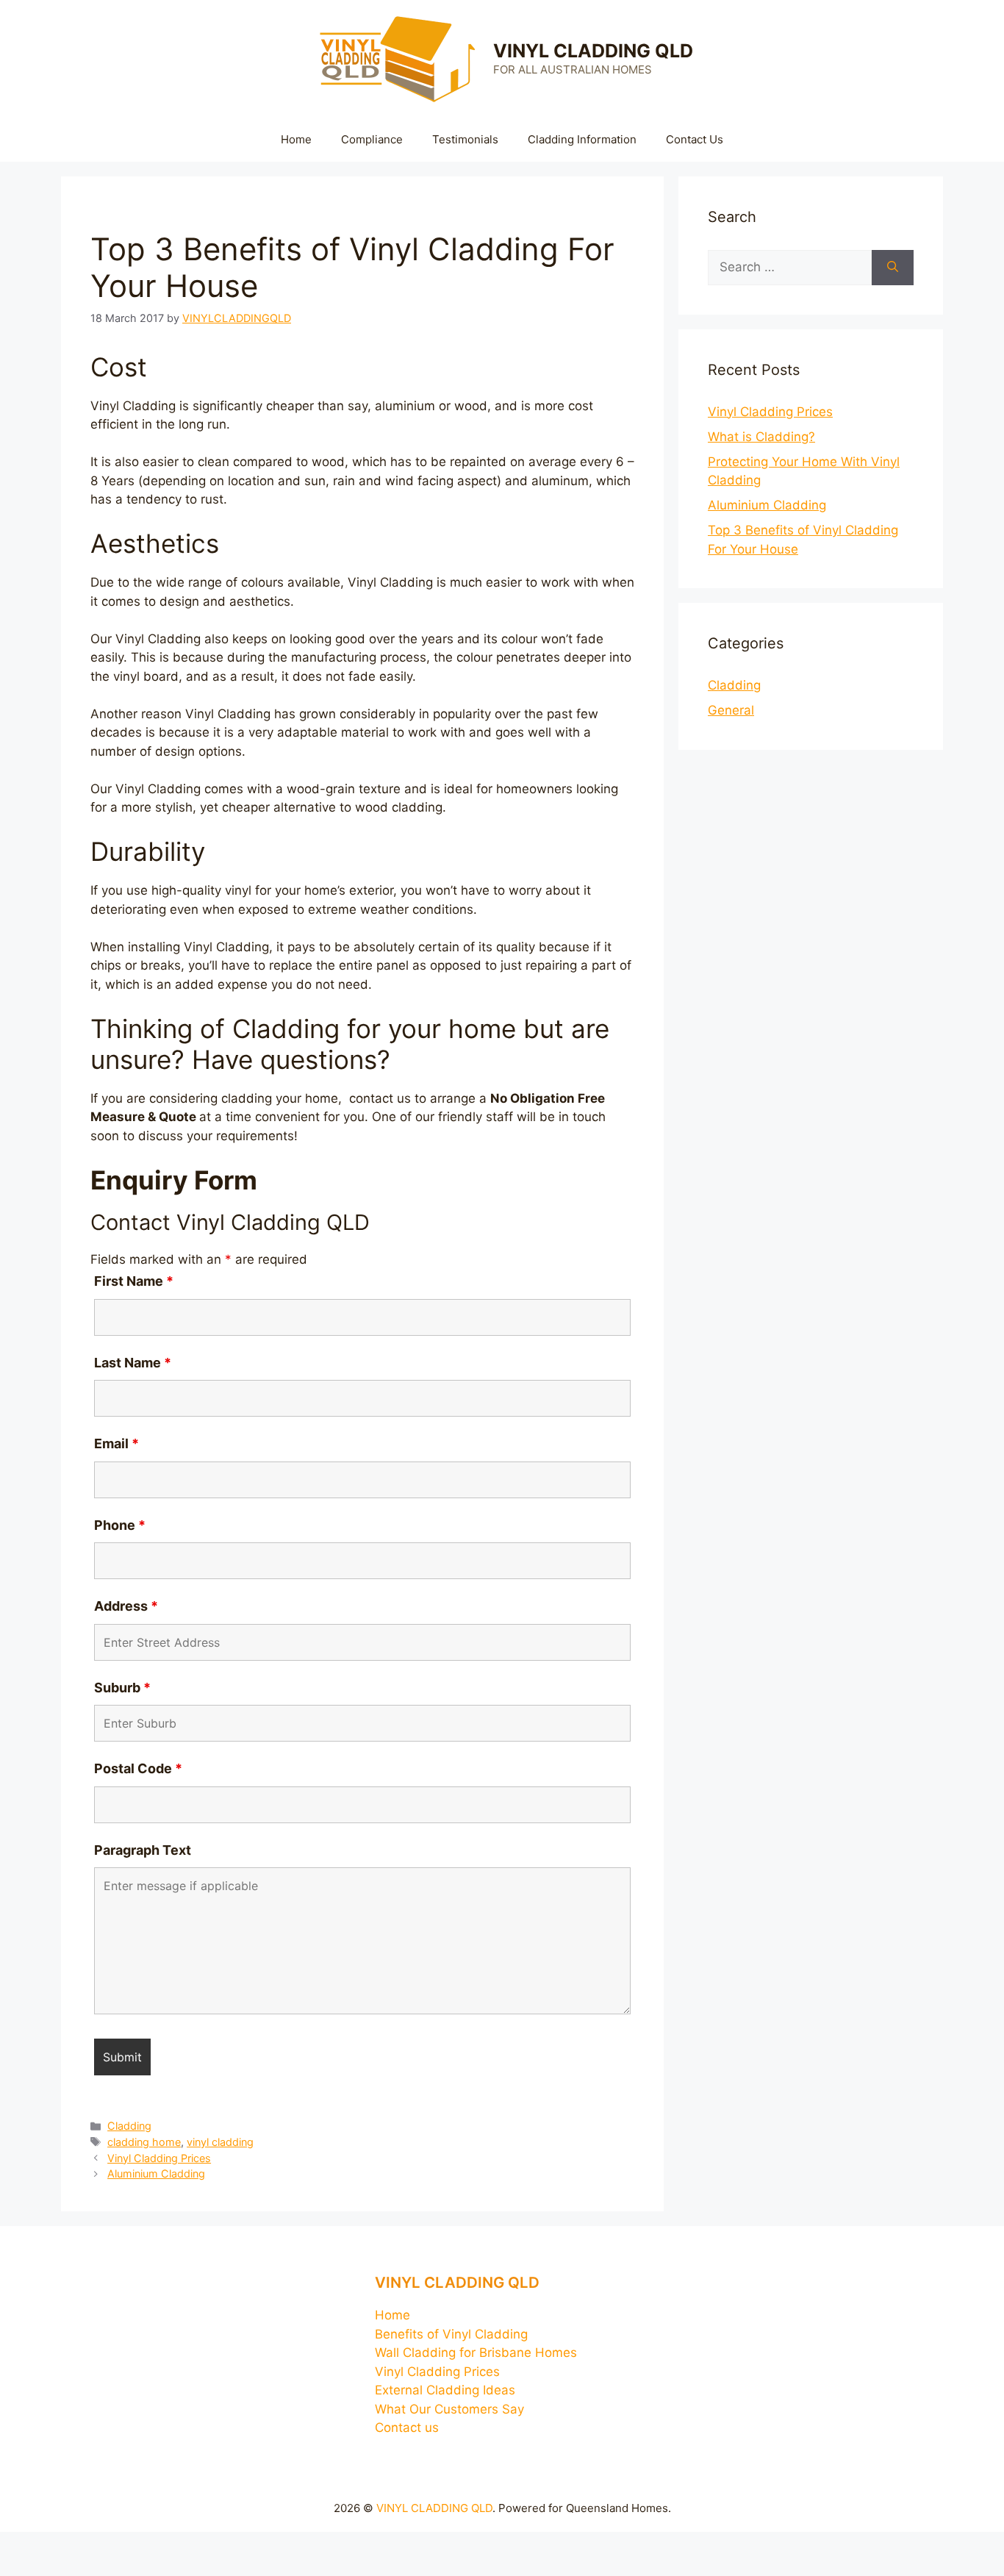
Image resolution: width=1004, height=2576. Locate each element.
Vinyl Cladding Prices (159, 2158)
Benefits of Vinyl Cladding (451, 2334)
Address (126, 1606)
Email (116, 1443)
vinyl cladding (220, 2142)
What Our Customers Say (449, 2409)
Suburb (122, 1688)
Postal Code (138, 1768)
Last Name (133, 1363)
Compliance (372, 139)
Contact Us (695, 139)
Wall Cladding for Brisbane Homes (476, 2353)
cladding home (144, 2142)
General (731, 710)
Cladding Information (582, 139)
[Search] (893, 268)
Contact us (407, 2427)
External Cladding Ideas (445, 2390)
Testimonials (465, 139)
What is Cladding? (761, 437)
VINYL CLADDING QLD (593, 51)
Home (296, 139)
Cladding (129, 2126)
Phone (120, 1525)
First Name (134, 1281)
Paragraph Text (143, 1850)
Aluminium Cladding (156, 2173)
